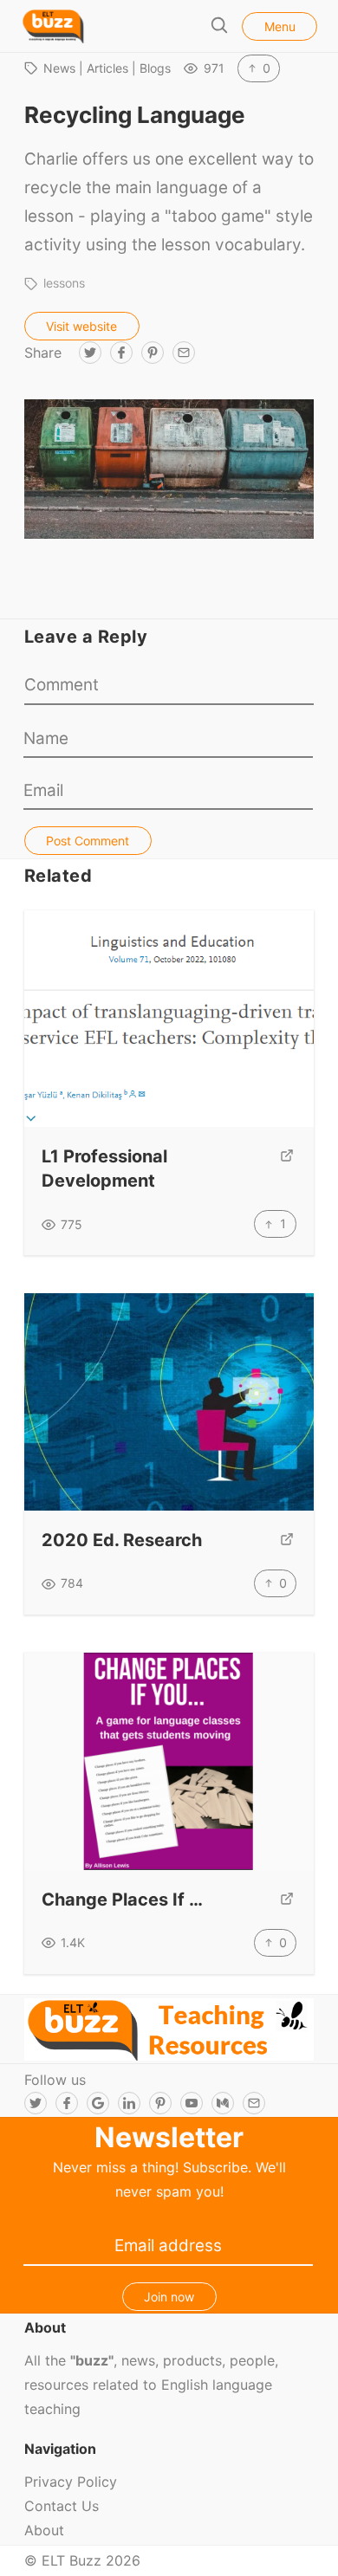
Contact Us (62, 2506)
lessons (64, 283)
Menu (280, 26)
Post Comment (88, 841)
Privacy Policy (71, 2482)
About (44, 2530)
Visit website (81, 326)
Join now (169, 2297)
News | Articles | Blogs (107, 68)
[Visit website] (287, 1169)
